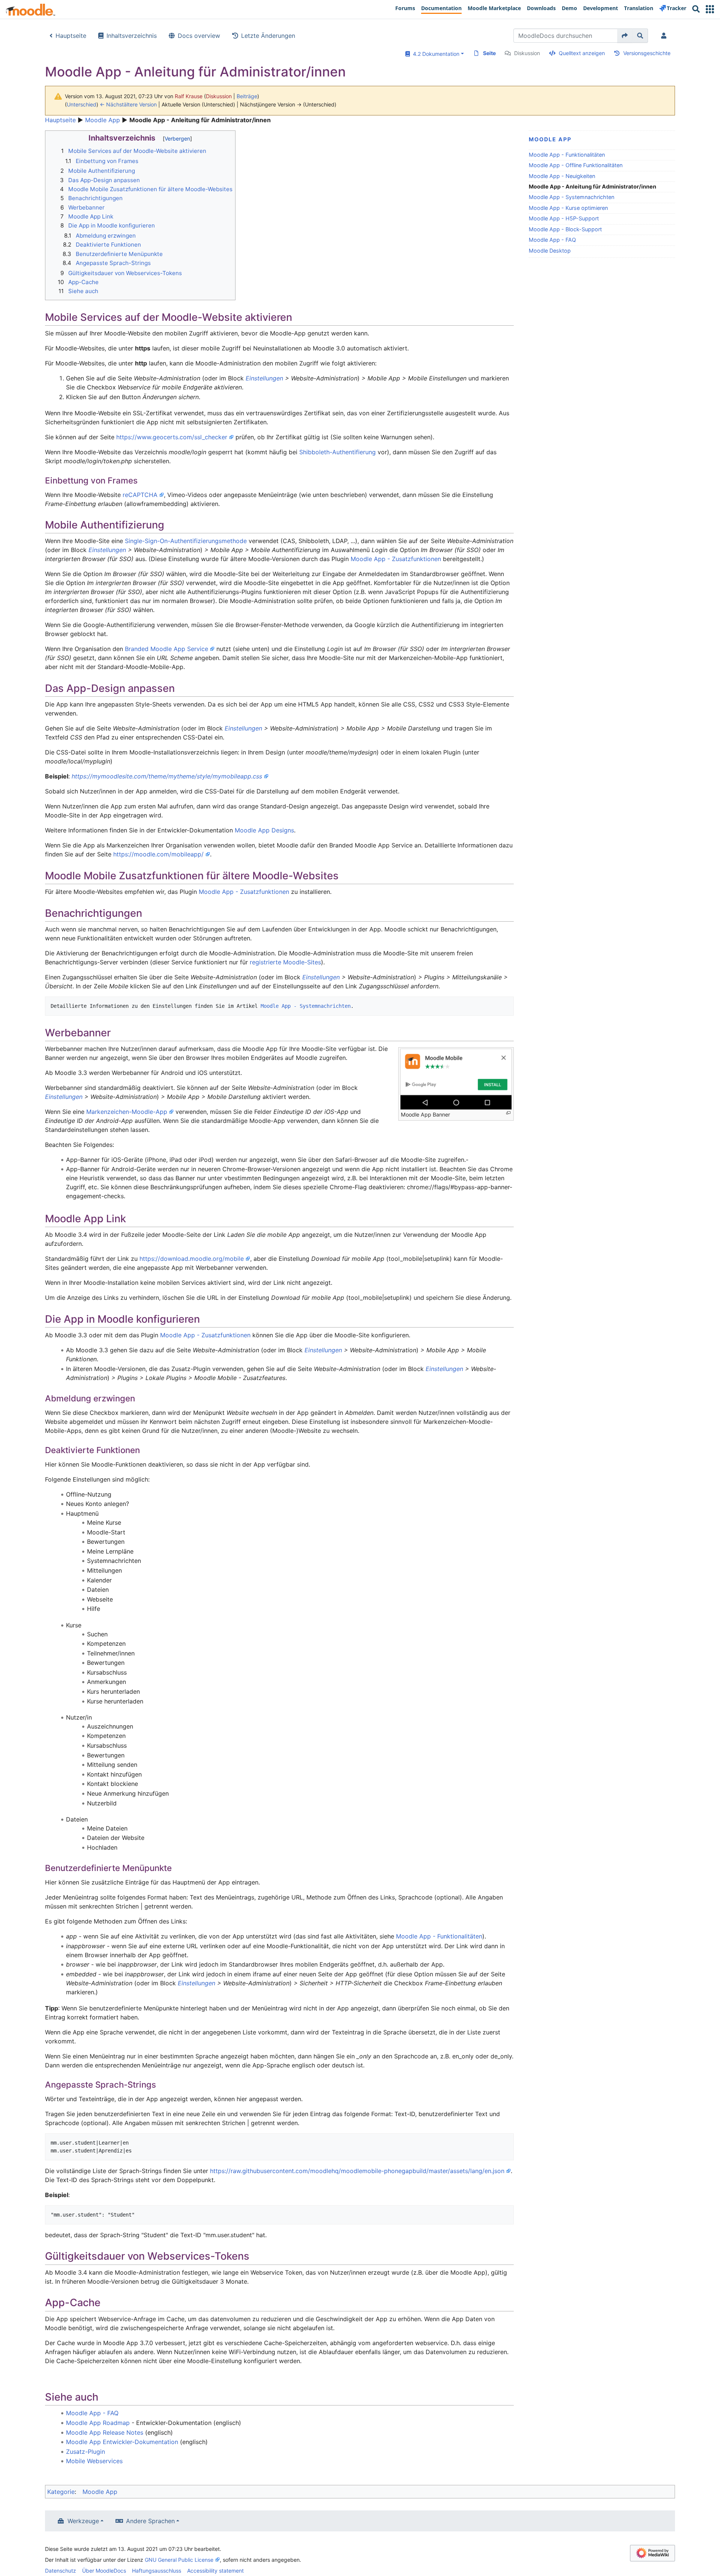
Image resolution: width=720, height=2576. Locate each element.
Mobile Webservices (94, 2461)
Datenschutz (61, 2571)
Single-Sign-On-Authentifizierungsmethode (186, 541)
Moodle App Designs (264, 830)
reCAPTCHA (140, 495)
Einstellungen (264, 378)
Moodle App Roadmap (98, 2423)
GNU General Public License (179, 2560)
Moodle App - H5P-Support (564, 218)
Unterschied (82, 104)
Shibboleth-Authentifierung (337, 452)
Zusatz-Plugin (85, 2452)
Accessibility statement (215, 2571)
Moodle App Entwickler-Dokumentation (122, 2442)
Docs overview (199, 36)
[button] (710, 9)
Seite (489, 53)
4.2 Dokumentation (435, 54)
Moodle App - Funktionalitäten (567, 155)
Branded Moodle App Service (166, 649)
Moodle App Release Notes (105, 2432)
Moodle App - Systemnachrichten (571, 197)
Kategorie (61, 2492)
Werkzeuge (83, 2521)
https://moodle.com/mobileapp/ (158, 854)
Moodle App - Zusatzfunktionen (396, 559)
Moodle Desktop (550, 251)
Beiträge (247, 96)
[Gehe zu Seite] (625, 36)
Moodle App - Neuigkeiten (562, 176)
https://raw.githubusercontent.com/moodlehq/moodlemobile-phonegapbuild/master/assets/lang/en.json (357, 2171)
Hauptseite (71, 36)
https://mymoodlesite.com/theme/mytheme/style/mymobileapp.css (167, 776)
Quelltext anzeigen (582, 53)
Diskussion (527, 53)
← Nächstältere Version (128, 104)
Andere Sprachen (150, 2521)
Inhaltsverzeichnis (132, 36)
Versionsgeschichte (647, 53)
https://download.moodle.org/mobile (192, 1259)
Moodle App (103, 120)
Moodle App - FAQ (552, 240)
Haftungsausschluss (157, 2571)
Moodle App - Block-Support (565, 229)
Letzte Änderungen (268, 36)
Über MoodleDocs (104, 2571)
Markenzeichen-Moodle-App (127, 1112)
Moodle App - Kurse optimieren (568, 208)
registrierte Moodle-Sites (285, 962)
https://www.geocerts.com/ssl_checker (172, 437)
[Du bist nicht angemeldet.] (665, 36)
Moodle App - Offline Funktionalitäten (576, 165)
